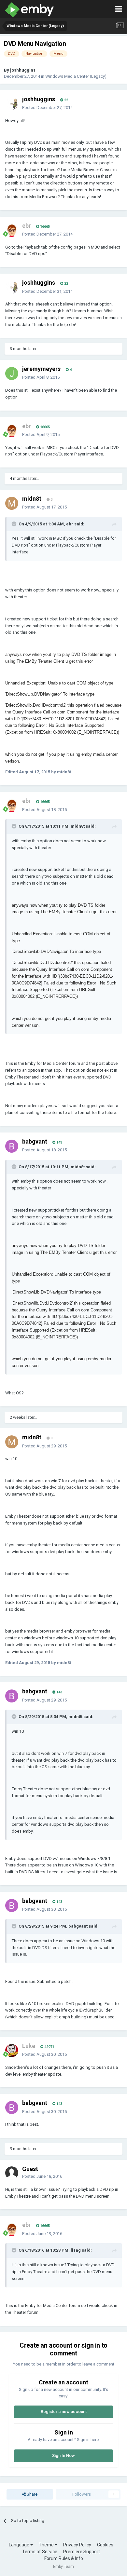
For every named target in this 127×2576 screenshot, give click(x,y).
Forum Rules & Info (64, 2558)
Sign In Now (63, 2455)
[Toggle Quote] (15, 524)
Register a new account (64, 2412)
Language (20, 2545)
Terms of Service (40, 2552)
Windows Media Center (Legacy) (76, 76)
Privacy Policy (77, 2545)
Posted (47, 108)
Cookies (105, 2545)
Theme (47, 2545)
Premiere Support (82, 2552)
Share (32, 2494)
